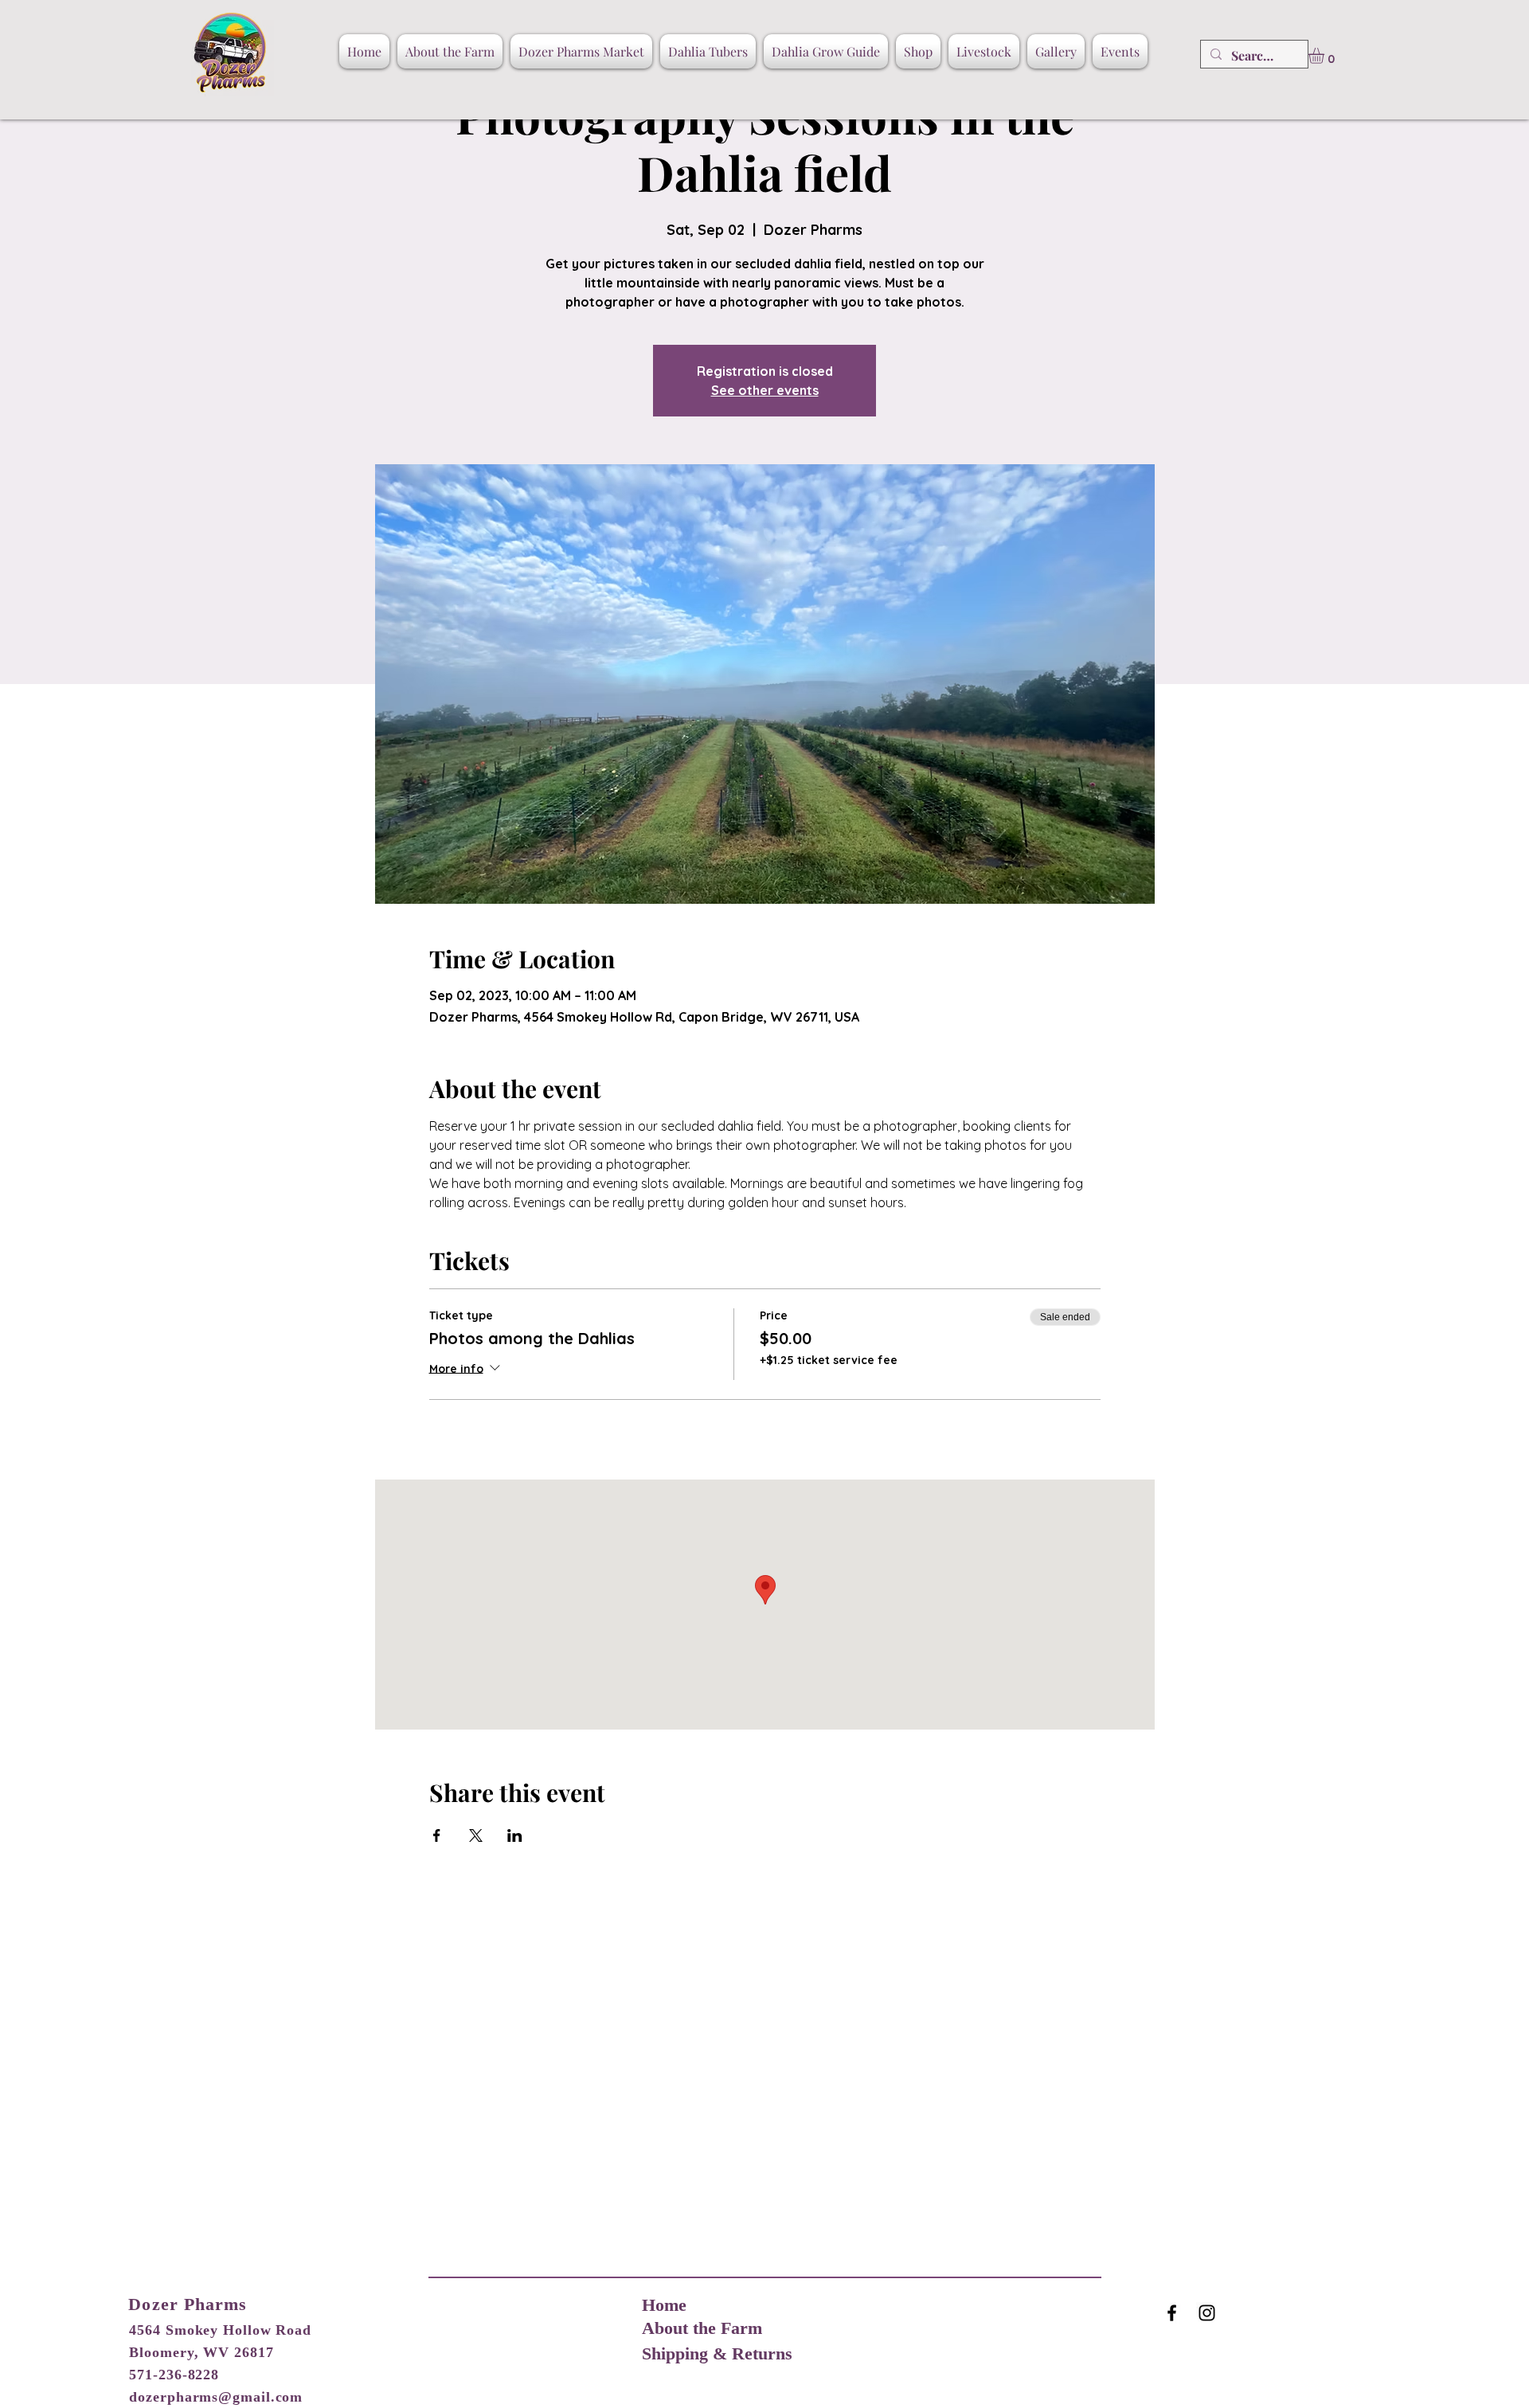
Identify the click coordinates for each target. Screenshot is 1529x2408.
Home (664, 2305)
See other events (765, 390)
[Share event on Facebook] (437, 1835)
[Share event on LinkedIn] (515, 1835)
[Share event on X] (476, 1835)
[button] (1326, 56)
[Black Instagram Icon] (1207, 2313)
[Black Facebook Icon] (1172, 2313)
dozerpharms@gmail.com (216, 2397)
